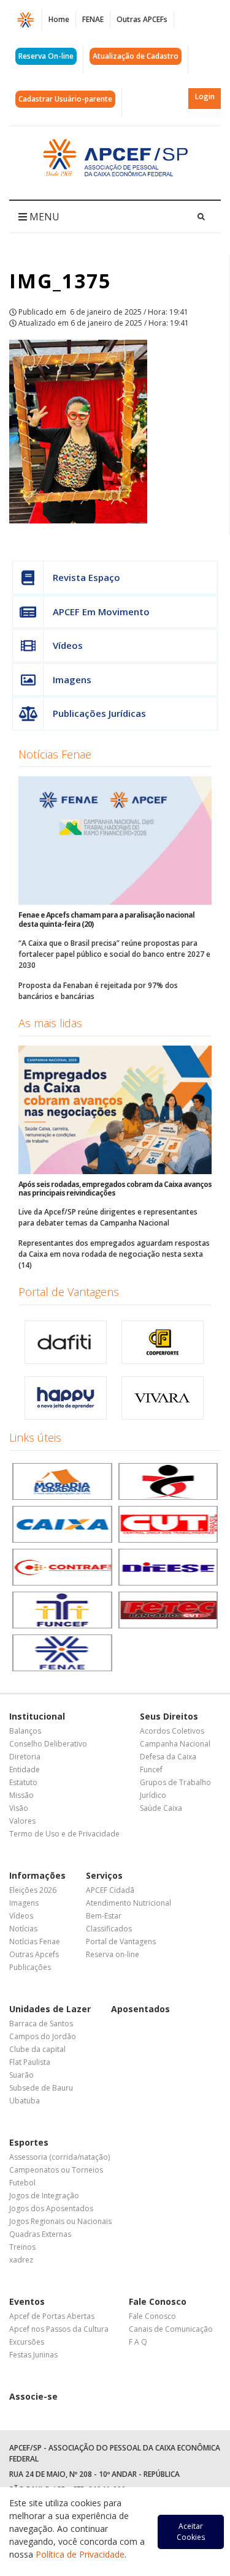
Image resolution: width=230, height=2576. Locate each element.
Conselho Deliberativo (48, 1744)
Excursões (27, 2342)
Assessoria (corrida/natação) (59, 2157)
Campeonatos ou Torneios (56, 2170)
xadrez (21, 2260)
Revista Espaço (86, 577)
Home (59, 19)
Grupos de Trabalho (175, 1782)
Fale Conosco (158, 2301)
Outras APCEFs (142, 19)
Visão (19, 1808)
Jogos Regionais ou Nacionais (60, 2221)
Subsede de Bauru (41, 2088)
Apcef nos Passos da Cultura (59, 2329)
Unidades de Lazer (50, 2009)
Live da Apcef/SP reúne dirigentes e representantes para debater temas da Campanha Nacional (108, 1217)
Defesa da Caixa (168, 1757)
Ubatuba (25, 2101)
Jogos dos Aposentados (51, 2208)
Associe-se (33, 2396)
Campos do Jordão (43, 2036)
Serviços (104, 1875)
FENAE (93, 19)
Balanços (25, 1731)
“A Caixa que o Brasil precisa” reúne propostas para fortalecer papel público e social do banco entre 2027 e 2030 (114, 954)
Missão (21, 1795)
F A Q (138, 2342)
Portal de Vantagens (69, 1292)
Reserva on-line (113, 1954)
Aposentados (140, 2009)
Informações (37, 1875)
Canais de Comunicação (171, 2329)
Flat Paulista (30, 2062)
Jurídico (153, 1795)
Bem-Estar (104, 1916)
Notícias (23, 1929)
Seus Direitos (169, 1716)
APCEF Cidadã (110, 1890)
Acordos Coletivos (172, 1731)
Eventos (27, 2301)
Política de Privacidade (80, 2554)
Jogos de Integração (44, 2196)
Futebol (22, 2183)
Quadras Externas (40, 2234)
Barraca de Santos (41, 2024)
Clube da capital (37, 2049)
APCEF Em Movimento (101, 612)
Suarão (21, 2075)
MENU (43, 217)
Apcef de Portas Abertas (52, 2316)
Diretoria (25, 1757)
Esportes (29, 2142)
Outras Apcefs (34, 1954)
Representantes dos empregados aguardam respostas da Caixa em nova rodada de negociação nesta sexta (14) (114, 1254)
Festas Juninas (33, 2355)
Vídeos (68, 645)
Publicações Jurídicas (99, 713)
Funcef (151, 1769)
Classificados (109, 1929)
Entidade (25, 1769)
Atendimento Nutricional (128, 1903)
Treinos (22, 2247)
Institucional (37, 1716)
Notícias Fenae (55, 754)
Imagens (72, 680)
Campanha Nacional (175, 1744)
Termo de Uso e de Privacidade (64, 1834)
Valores (22, 1821)
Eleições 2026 (33, 1890)
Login (205, 96)
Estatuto (23, 1782)
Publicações (30, 1967)
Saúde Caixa (161, 1808)
